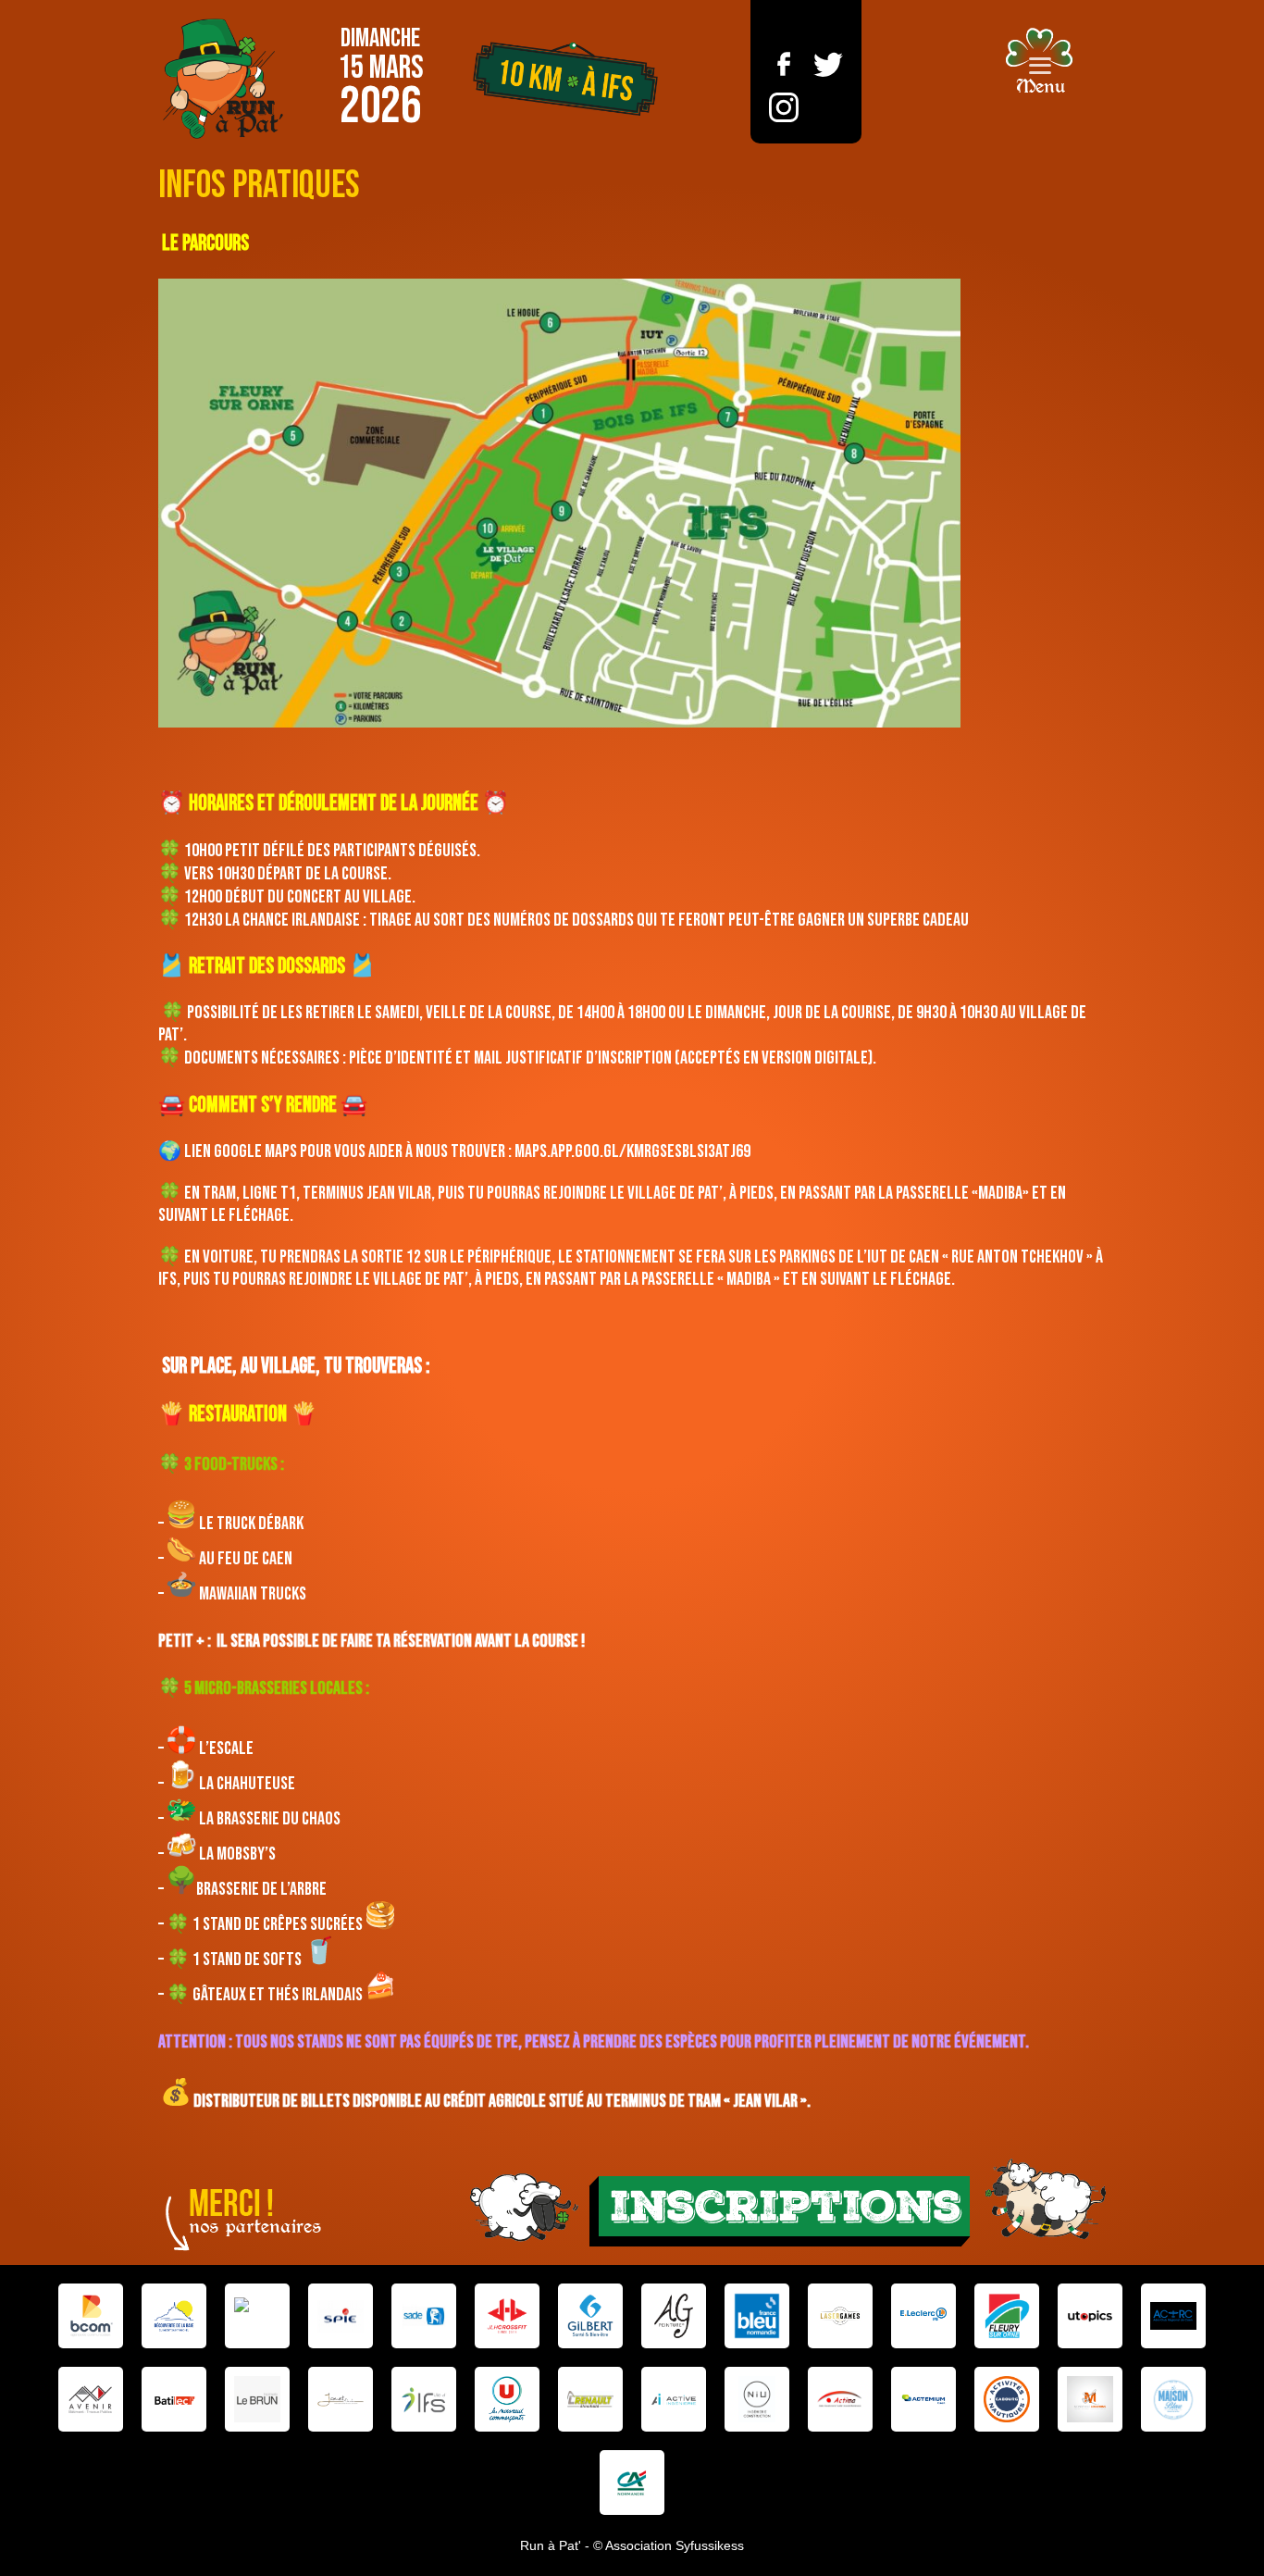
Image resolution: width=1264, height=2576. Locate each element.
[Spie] (341, 2316)
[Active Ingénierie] (674, 2399)
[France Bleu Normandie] (757, 2316)
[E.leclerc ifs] (923, 2316)
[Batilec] (174, 2399)
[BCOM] (91, 2316)
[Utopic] (1090, 2316)
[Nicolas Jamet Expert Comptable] (341, 2399)
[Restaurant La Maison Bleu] (1173, 2399)
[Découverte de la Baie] (174, 2316)
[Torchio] (257, 2316)
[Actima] (840, 2399)
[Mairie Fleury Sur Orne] (1007, 2316)
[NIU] (757, 2399)
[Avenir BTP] (91, 2399)
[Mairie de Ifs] (424, 2399)
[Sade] (424, 2316)
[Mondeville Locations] (1090, 2399)
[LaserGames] (840, 2316)
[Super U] (507, 2399)
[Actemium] (923, 2399)
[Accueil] (223, 79)
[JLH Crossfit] (507, 2316)
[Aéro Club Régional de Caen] (1173, 2316)
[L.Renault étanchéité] (590, 2399)
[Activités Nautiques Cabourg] (1007, 2399)
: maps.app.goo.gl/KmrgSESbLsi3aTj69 (629, 1151)
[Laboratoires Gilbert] (590, 2316)
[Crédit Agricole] (632, 2483)
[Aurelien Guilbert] (674, 2316)
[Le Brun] (257, 2399)
